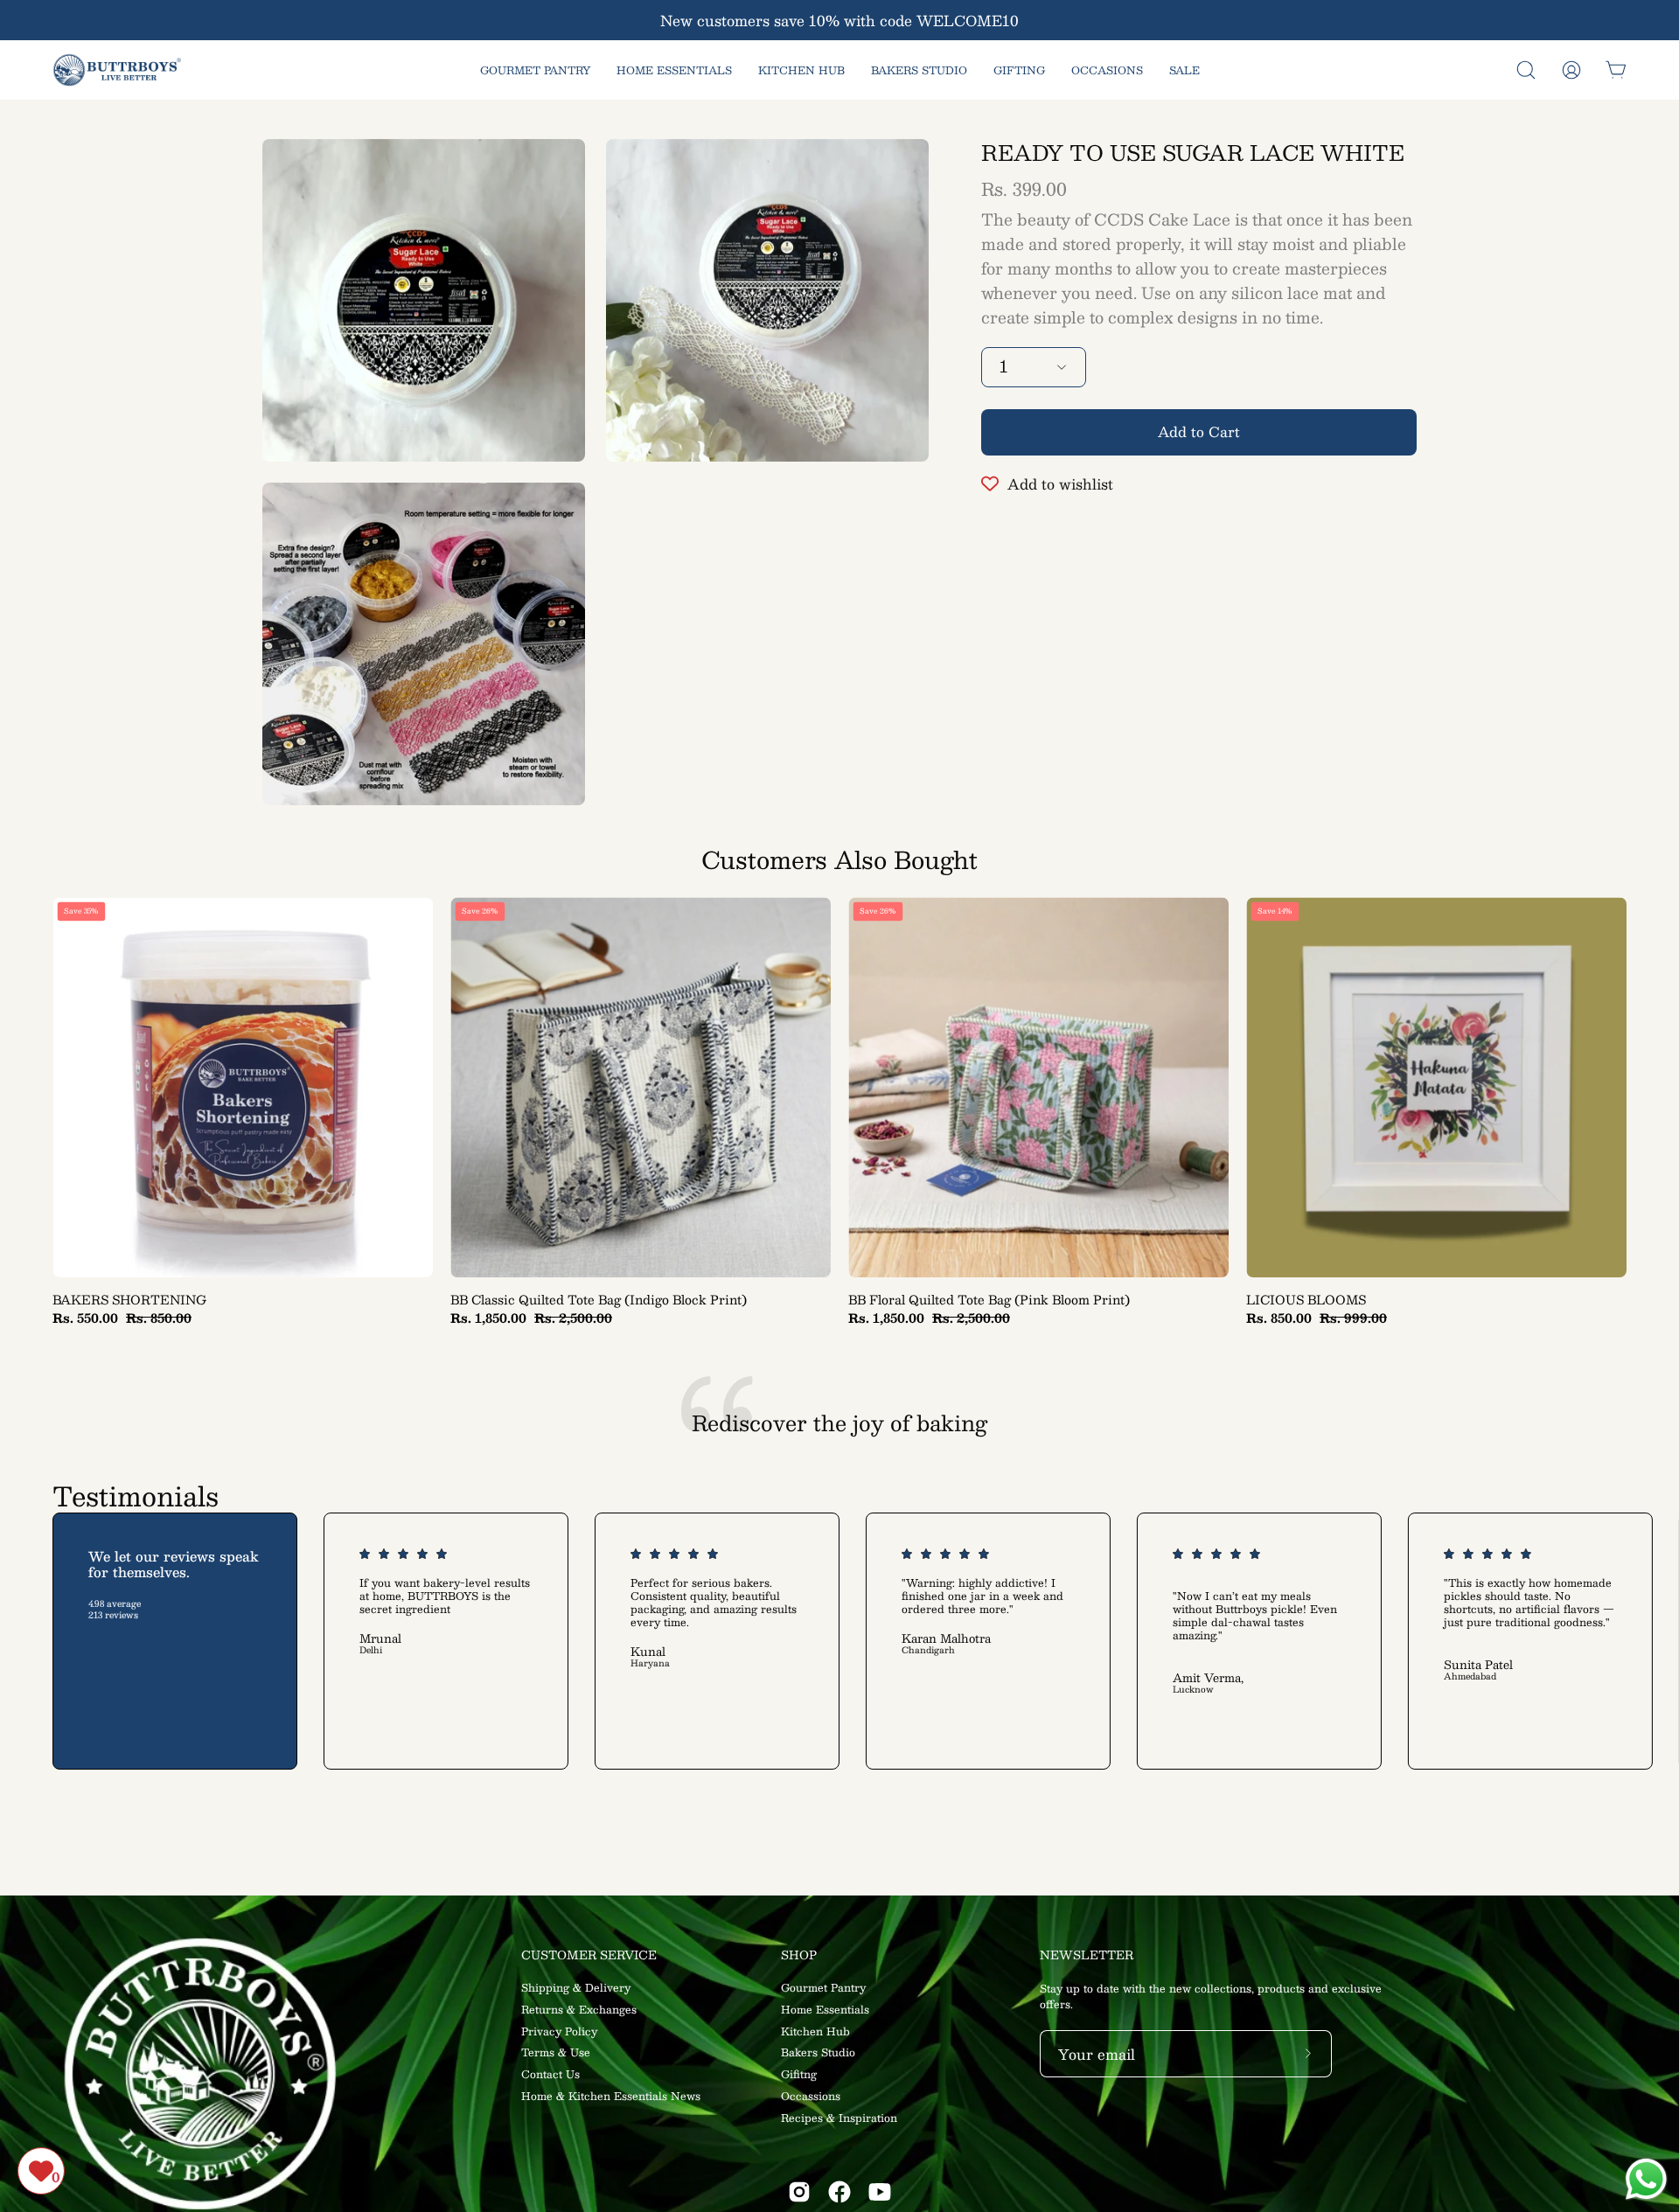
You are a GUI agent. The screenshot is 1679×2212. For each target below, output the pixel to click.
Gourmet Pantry (823, 1987)
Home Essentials (825, 2009)
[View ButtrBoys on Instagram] (799, 2192)
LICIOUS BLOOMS (1306, 1300)
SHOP (799, 1955)
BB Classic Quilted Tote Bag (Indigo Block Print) (599, 1300)
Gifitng (799, 2074)
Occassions (811, 2096)
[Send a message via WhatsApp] (1646, 2179)
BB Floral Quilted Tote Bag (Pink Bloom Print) (989, 1300)
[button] (1526, 70)
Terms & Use (556, 2053)
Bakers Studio (818, 2053)
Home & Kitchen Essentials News (611, 2096)
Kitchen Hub (815, 2031)
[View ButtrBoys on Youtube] (880, 2192)
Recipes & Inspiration (839, 2118)
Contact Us (550, 2074)
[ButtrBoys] (118, 70)
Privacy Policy (559, 2031)
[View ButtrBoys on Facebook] (839, 2192)
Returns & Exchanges (579, 2009)
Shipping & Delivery (576, 1987)
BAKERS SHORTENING (129, 1300)
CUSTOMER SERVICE (589, 1955)
